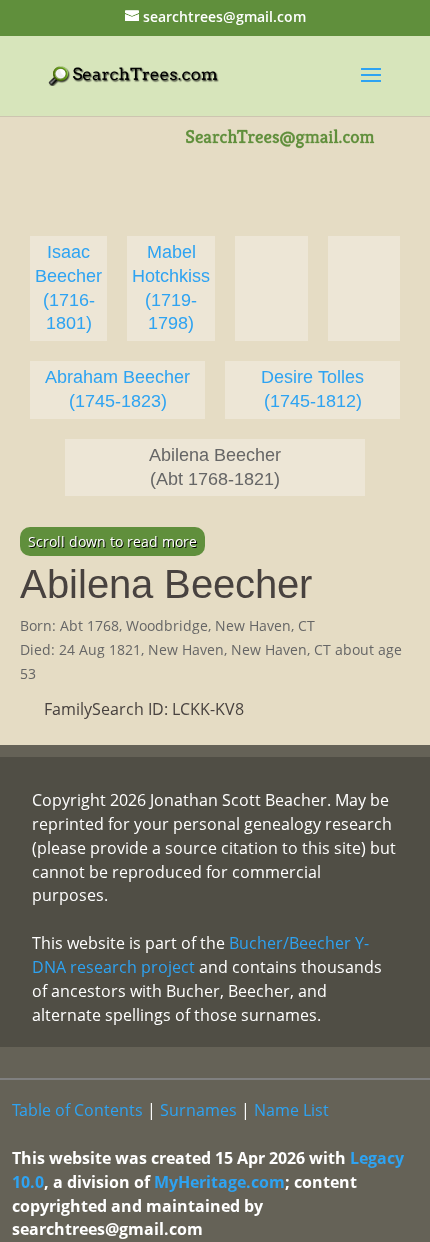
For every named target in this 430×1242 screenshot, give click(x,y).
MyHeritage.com (219, 1182)
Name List (291, 1110)
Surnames (198, 1110)
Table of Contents (77, 1110)
